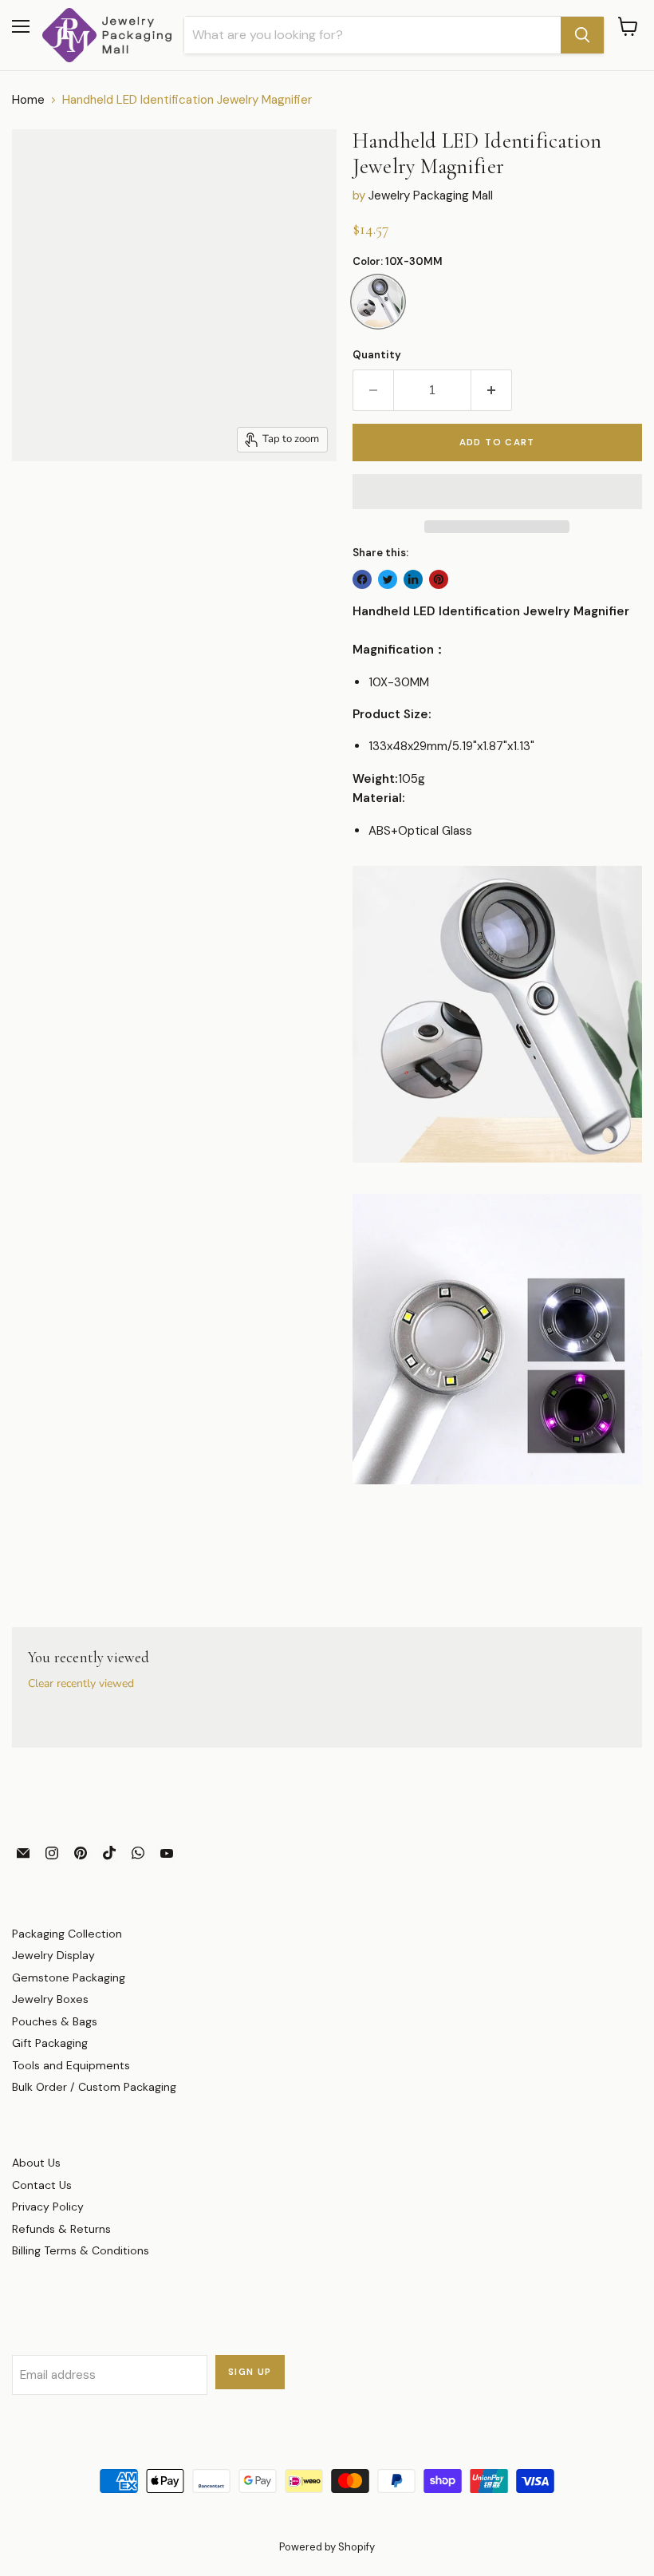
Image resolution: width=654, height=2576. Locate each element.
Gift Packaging (50, 2043)
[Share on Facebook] (362, 579)
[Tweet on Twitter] (388, 579)
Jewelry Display (53, 1955)
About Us (36, 2163)
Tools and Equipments (71, 2065)
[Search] (582, 35)
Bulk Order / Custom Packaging (94, 2087)
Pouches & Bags (55, 2021)
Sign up (250, 2372)
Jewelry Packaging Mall (431, 196)
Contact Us (42, 2185)
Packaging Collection (67, 1934)
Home (28, 100)
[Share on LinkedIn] (413, 579)
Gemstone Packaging (69, 1977)
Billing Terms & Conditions (81, 2250)
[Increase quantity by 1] (492, 390)
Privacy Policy (48, 2207)
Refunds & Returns (61, 2229)
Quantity (377, 355)
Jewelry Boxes (50, 1999)
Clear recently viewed (81, 1684)
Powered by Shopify (327, 2547)
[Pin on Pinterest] (439, 579)
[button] (497, 492)
